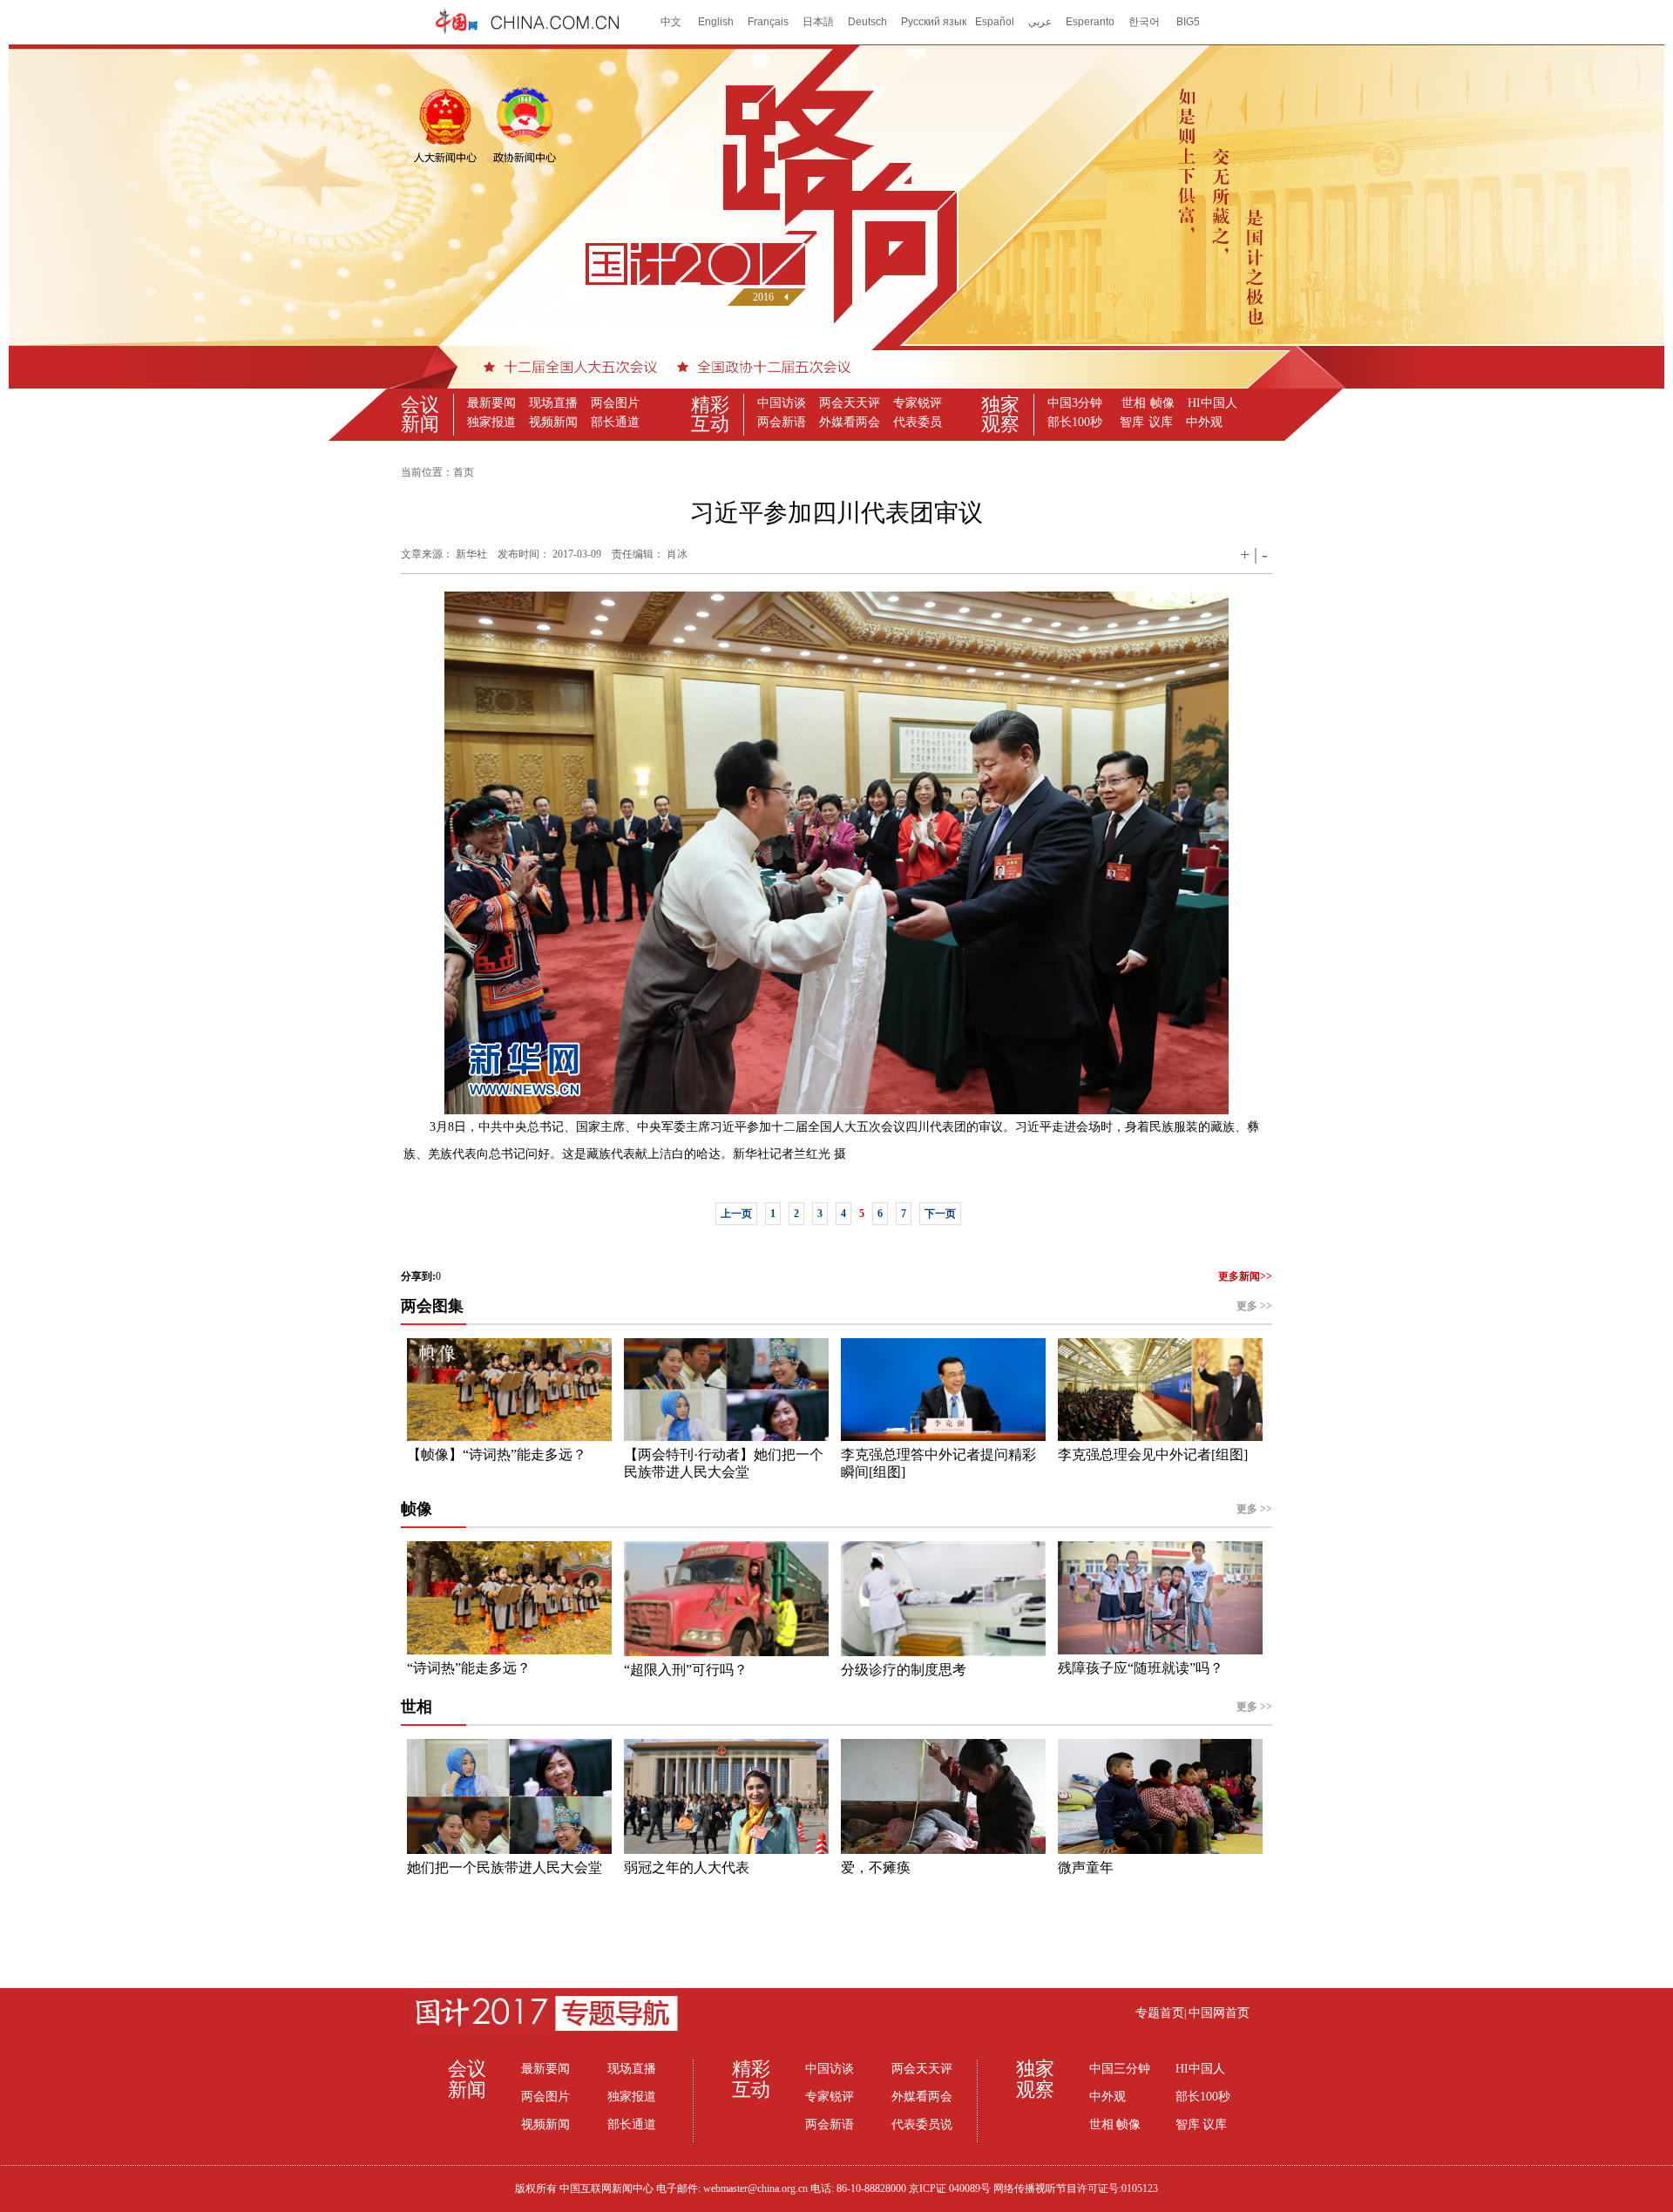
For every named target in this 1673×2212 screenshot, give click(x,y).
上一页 (736, 1214)
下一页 (940, 1214)
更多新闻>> (1245, 1276)
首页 (464, 472)
